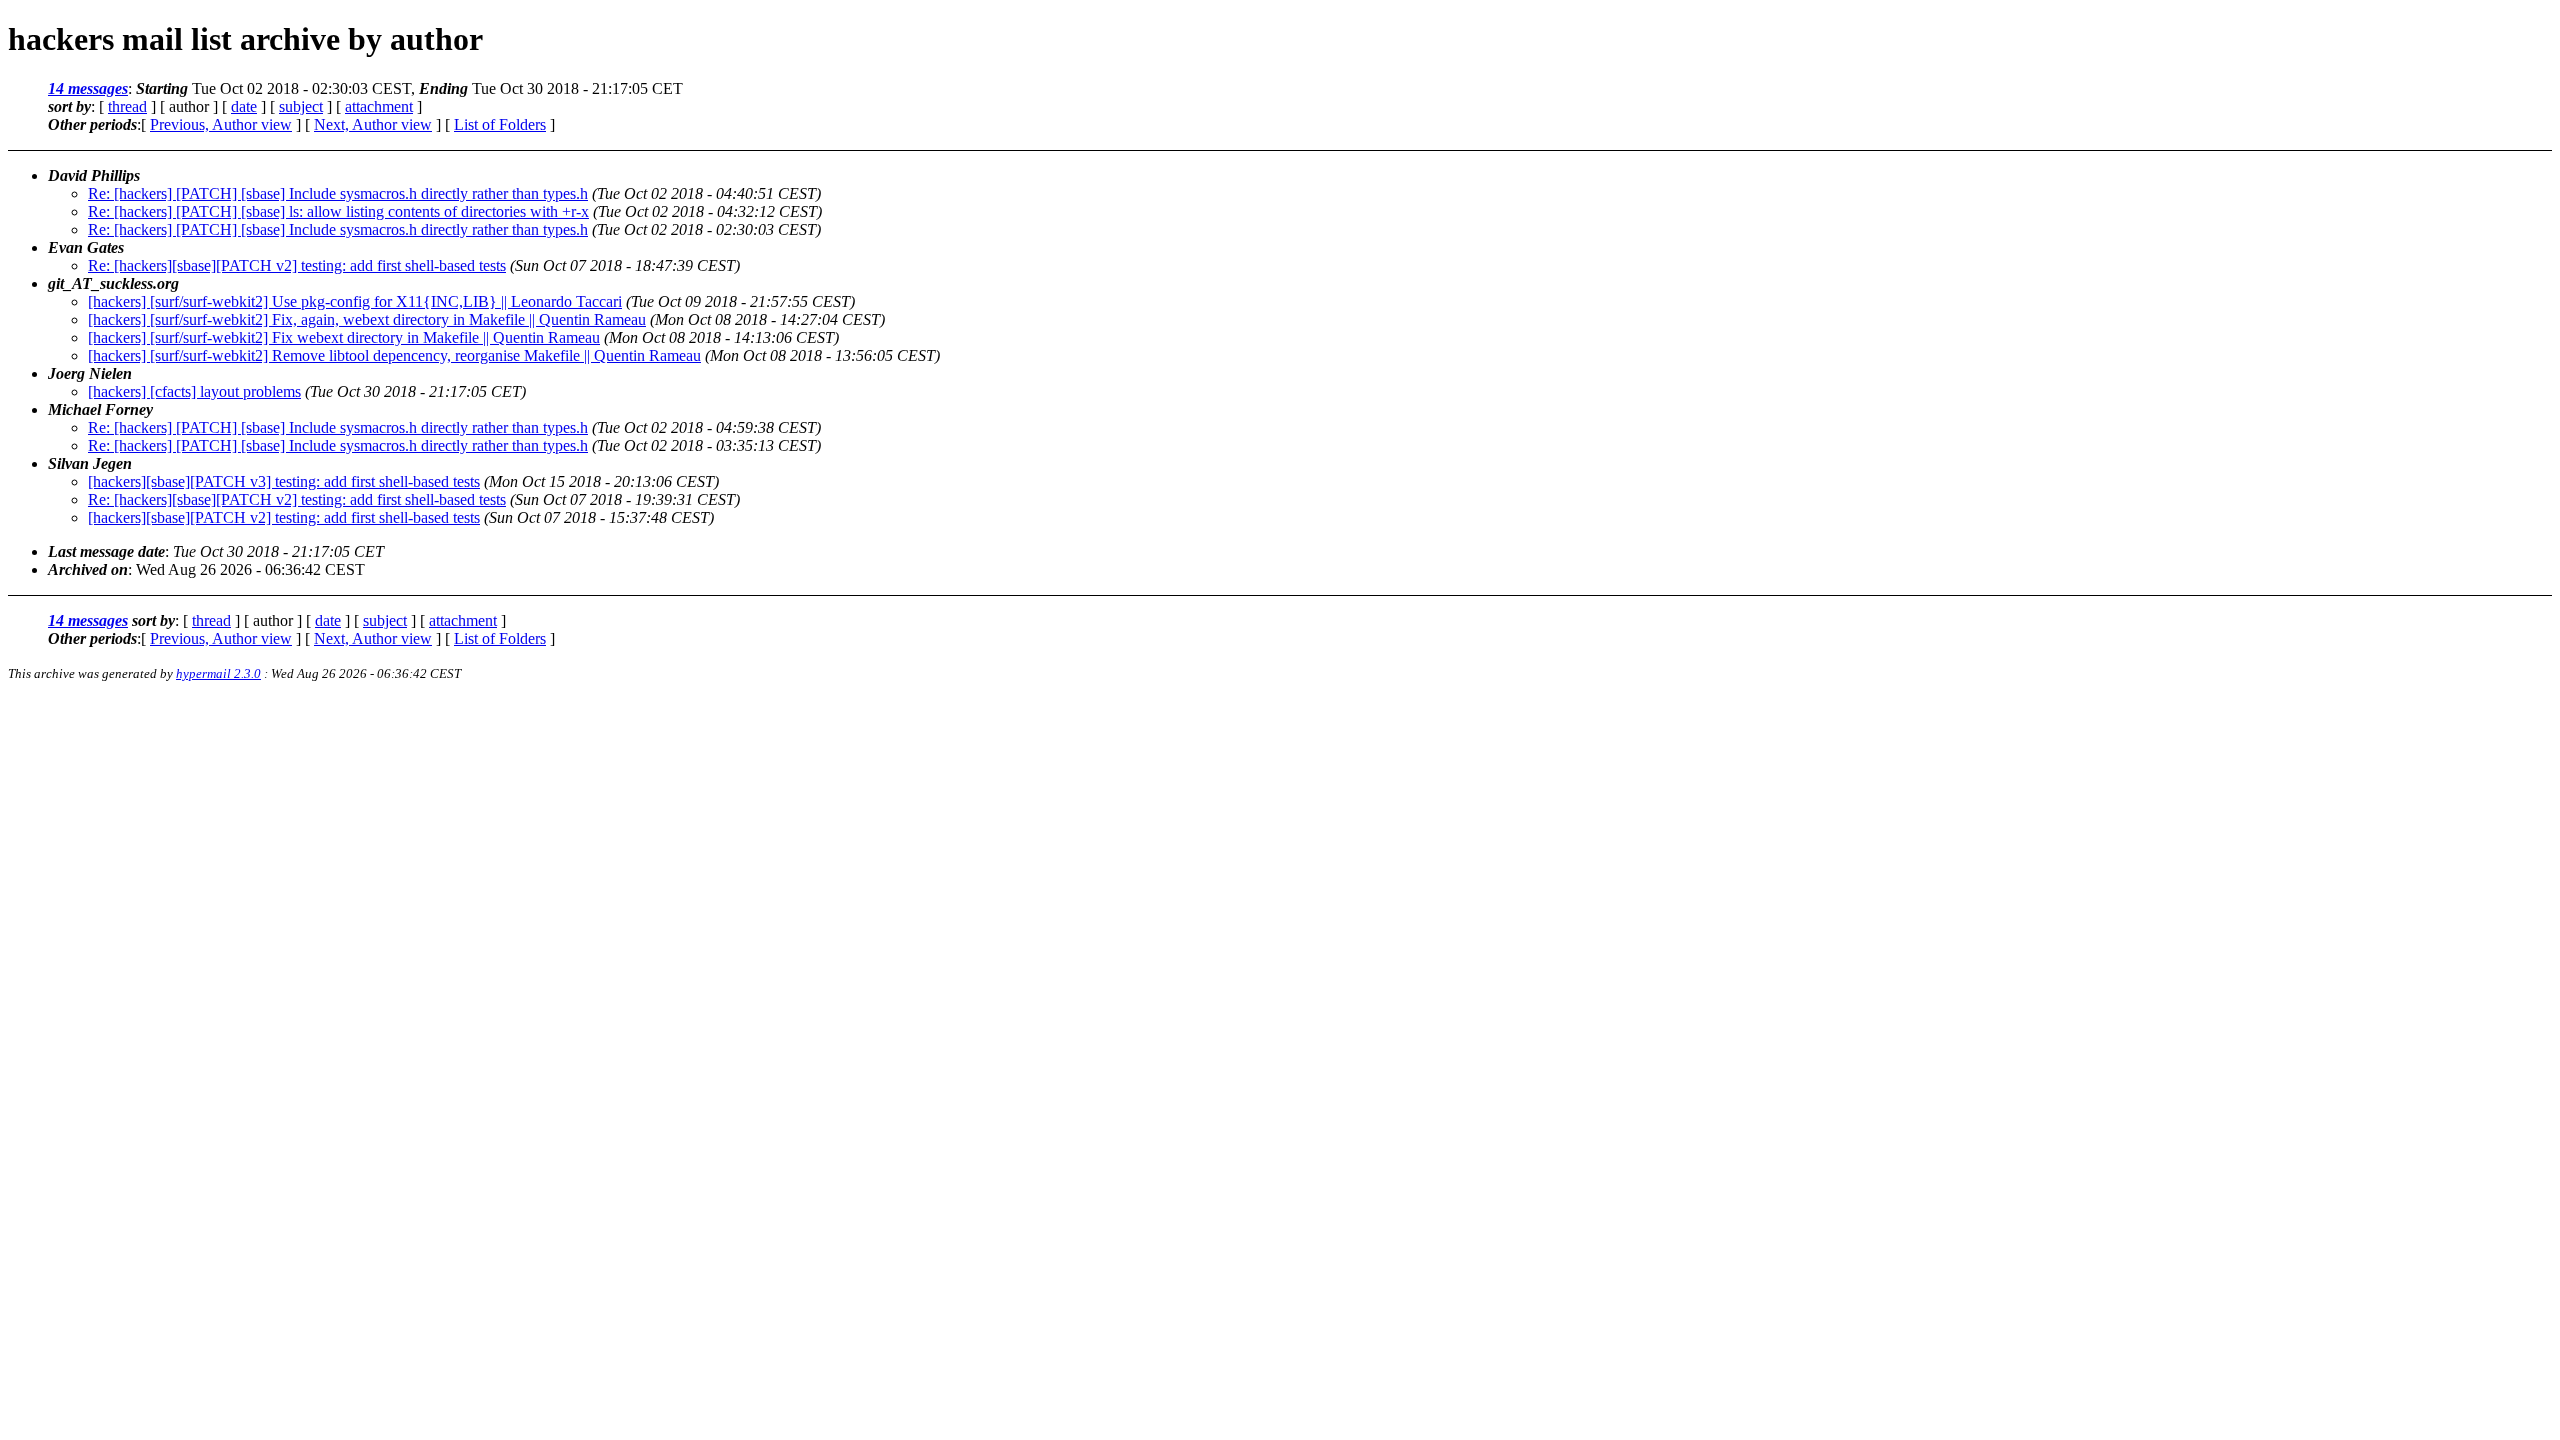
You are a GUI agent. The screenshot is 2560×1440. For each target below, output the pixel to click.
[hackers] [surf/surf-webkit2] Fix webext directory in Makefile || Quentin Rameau (344, 337)
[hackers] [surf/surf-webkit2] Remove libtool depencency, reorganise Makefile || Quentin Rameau (394, 355)
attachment (379, 106)
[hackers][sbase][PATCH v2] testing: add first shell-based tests (284, 517)
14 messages (88, 88)
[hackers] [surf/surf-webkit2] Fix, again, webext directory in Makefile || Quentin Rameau (367, 319)
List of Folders (500, 124)
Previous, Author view (221, 124)
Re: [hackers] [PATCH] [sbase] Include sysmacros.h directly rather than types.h (338, 193)
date (244, 106)
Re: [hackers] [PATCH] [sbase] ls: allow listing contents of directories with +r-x (338, 211)
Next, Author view (373, 124)
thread (127, 106)
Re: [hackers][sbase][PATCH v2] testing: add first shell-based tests (297, 265)
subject (301, 106)
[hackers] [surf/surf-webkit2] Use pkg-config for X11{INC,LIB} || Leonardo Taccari (355, 301)
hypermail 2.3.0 (218, 673)
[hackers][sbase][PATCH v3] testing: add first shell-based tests (284, 481)
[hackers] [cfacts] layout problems (194, 391)
